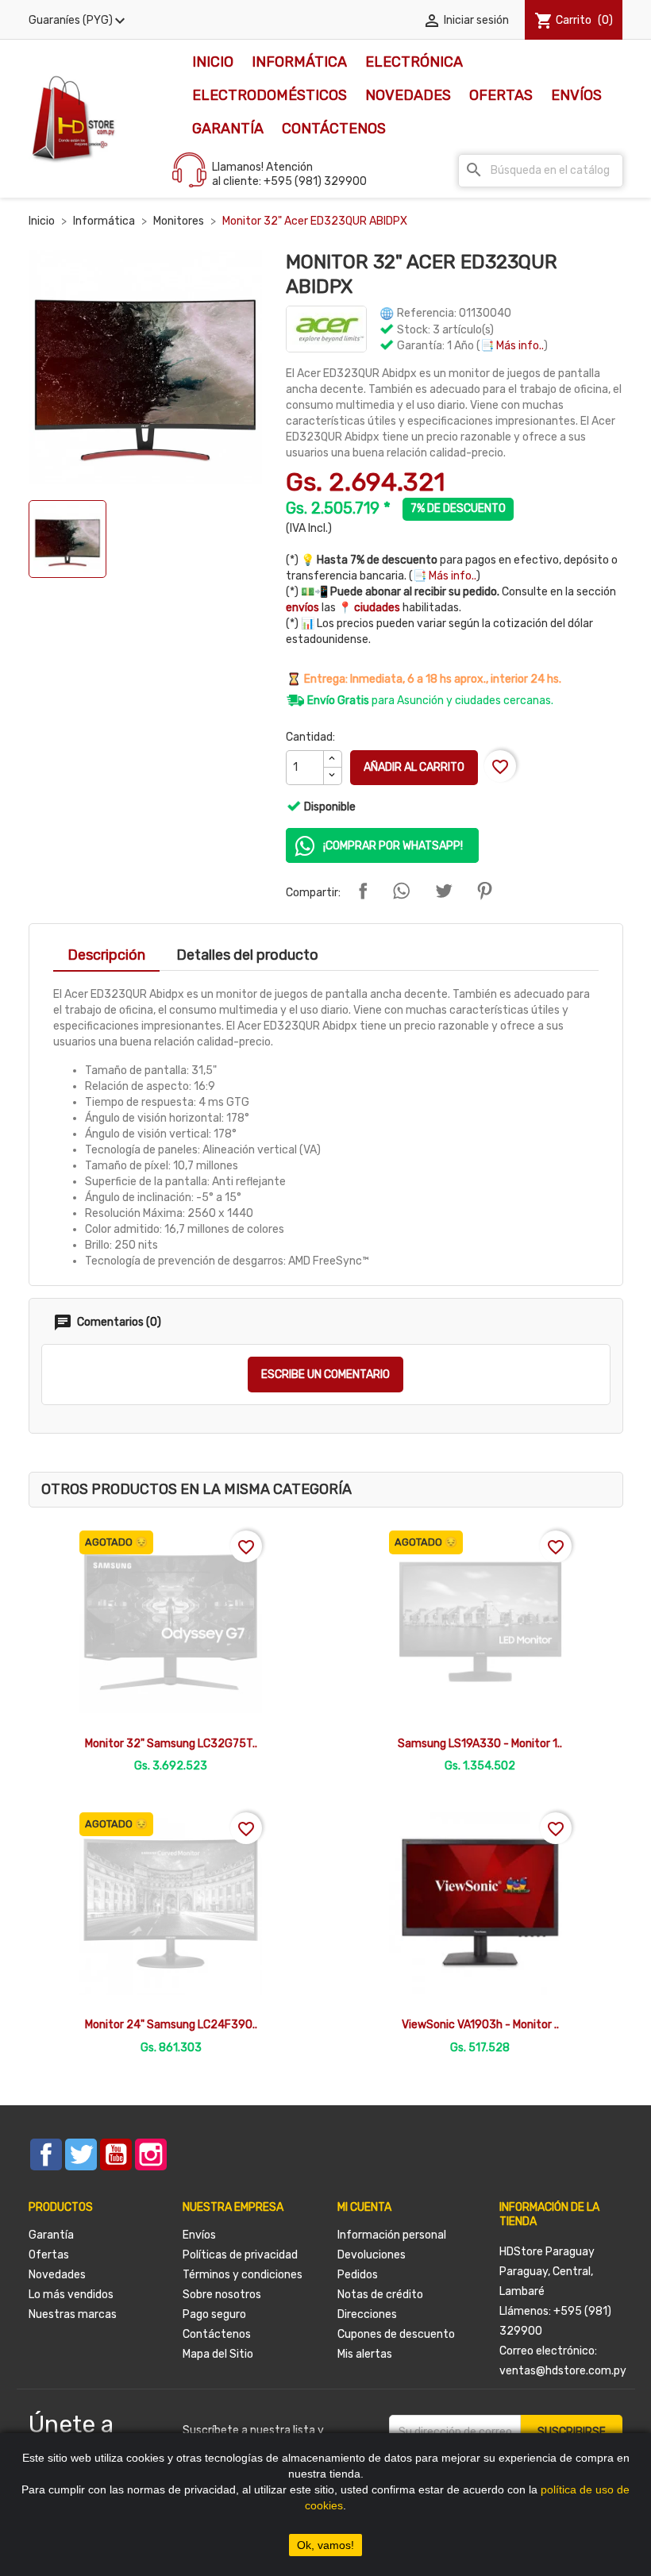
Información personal (392, 2235)
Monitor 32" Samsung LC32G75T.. (171, 1744)
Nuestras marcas (73, 2314)
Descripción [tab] (106, 955)
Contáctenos (334, 129)
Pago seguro (214, 2314)
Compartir (363, 891)
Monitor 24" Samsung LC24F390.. (171, 2025)
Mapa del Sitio (218, 2354)
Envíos (576, 95)
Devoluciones (372, 2255)
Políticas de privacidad (240, 2255)
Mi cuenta (364, 2207)
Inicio (213, 62)
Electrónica (414, 62)
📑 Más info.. (512, 346)
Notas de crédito (380, 2295)
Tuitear (444, 891)
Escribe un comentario (325, 1375)
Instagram (151, 2154)
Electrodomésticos (270, 95)
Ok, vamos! (325, 2545)
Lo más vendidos (71, 2295)
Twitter (81, 2154)
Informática (299, 62)
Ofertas (501, 95)
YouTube (116, 2154)
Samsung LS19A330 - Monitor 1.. (480, 1744)
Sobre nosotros (222, 2295)
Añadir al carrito (414, 767)
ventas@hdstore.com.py (563, 2371)
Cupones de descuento (396, 2334)
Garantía (228, 129)
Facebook (46, 2154)
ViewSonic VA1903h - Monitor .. (480, 2025)
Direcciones (367, 2314)
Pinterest (484, 891)
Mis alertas (365, 2354)
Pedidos (358, 2275)
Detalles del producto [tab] (247, 955)
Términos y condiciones (243, 2275)
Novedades (408, 95)
